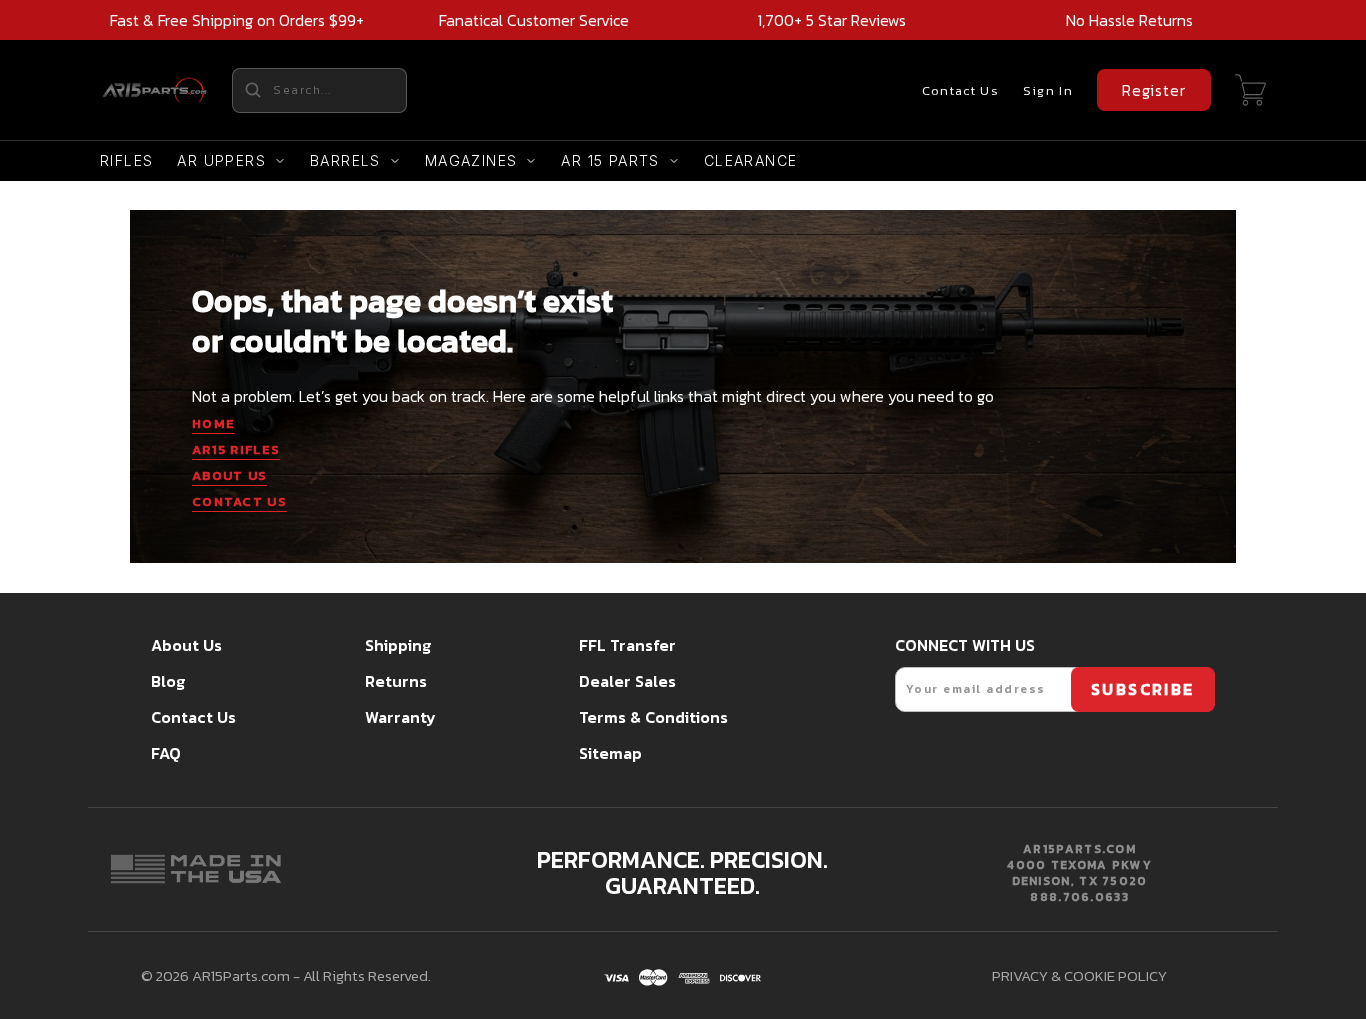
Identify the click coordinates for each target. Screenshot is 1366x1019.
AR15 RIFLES (236, 449)
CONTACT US (239, 501)
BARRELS (345, 160)
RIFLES (126, 160)
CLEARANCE (751, 160)
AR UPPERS (221, 160)
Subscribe (1143, 689)
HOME (213, 423)
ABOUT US (229, 475)
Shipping (398, 645)
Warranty (400, 717)
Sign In (1048, 90)
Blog (168, 681)
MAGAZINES (471, 160)
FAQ (166, 753)
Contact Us (960, 90)
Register (1154, 90)
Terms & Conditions (653, 717)
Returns (396, 681)
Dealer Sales (627, 681)
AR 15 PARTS (610, 160)
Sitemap (610, 753)
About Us (186, 645)
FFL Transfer (627, 645)
